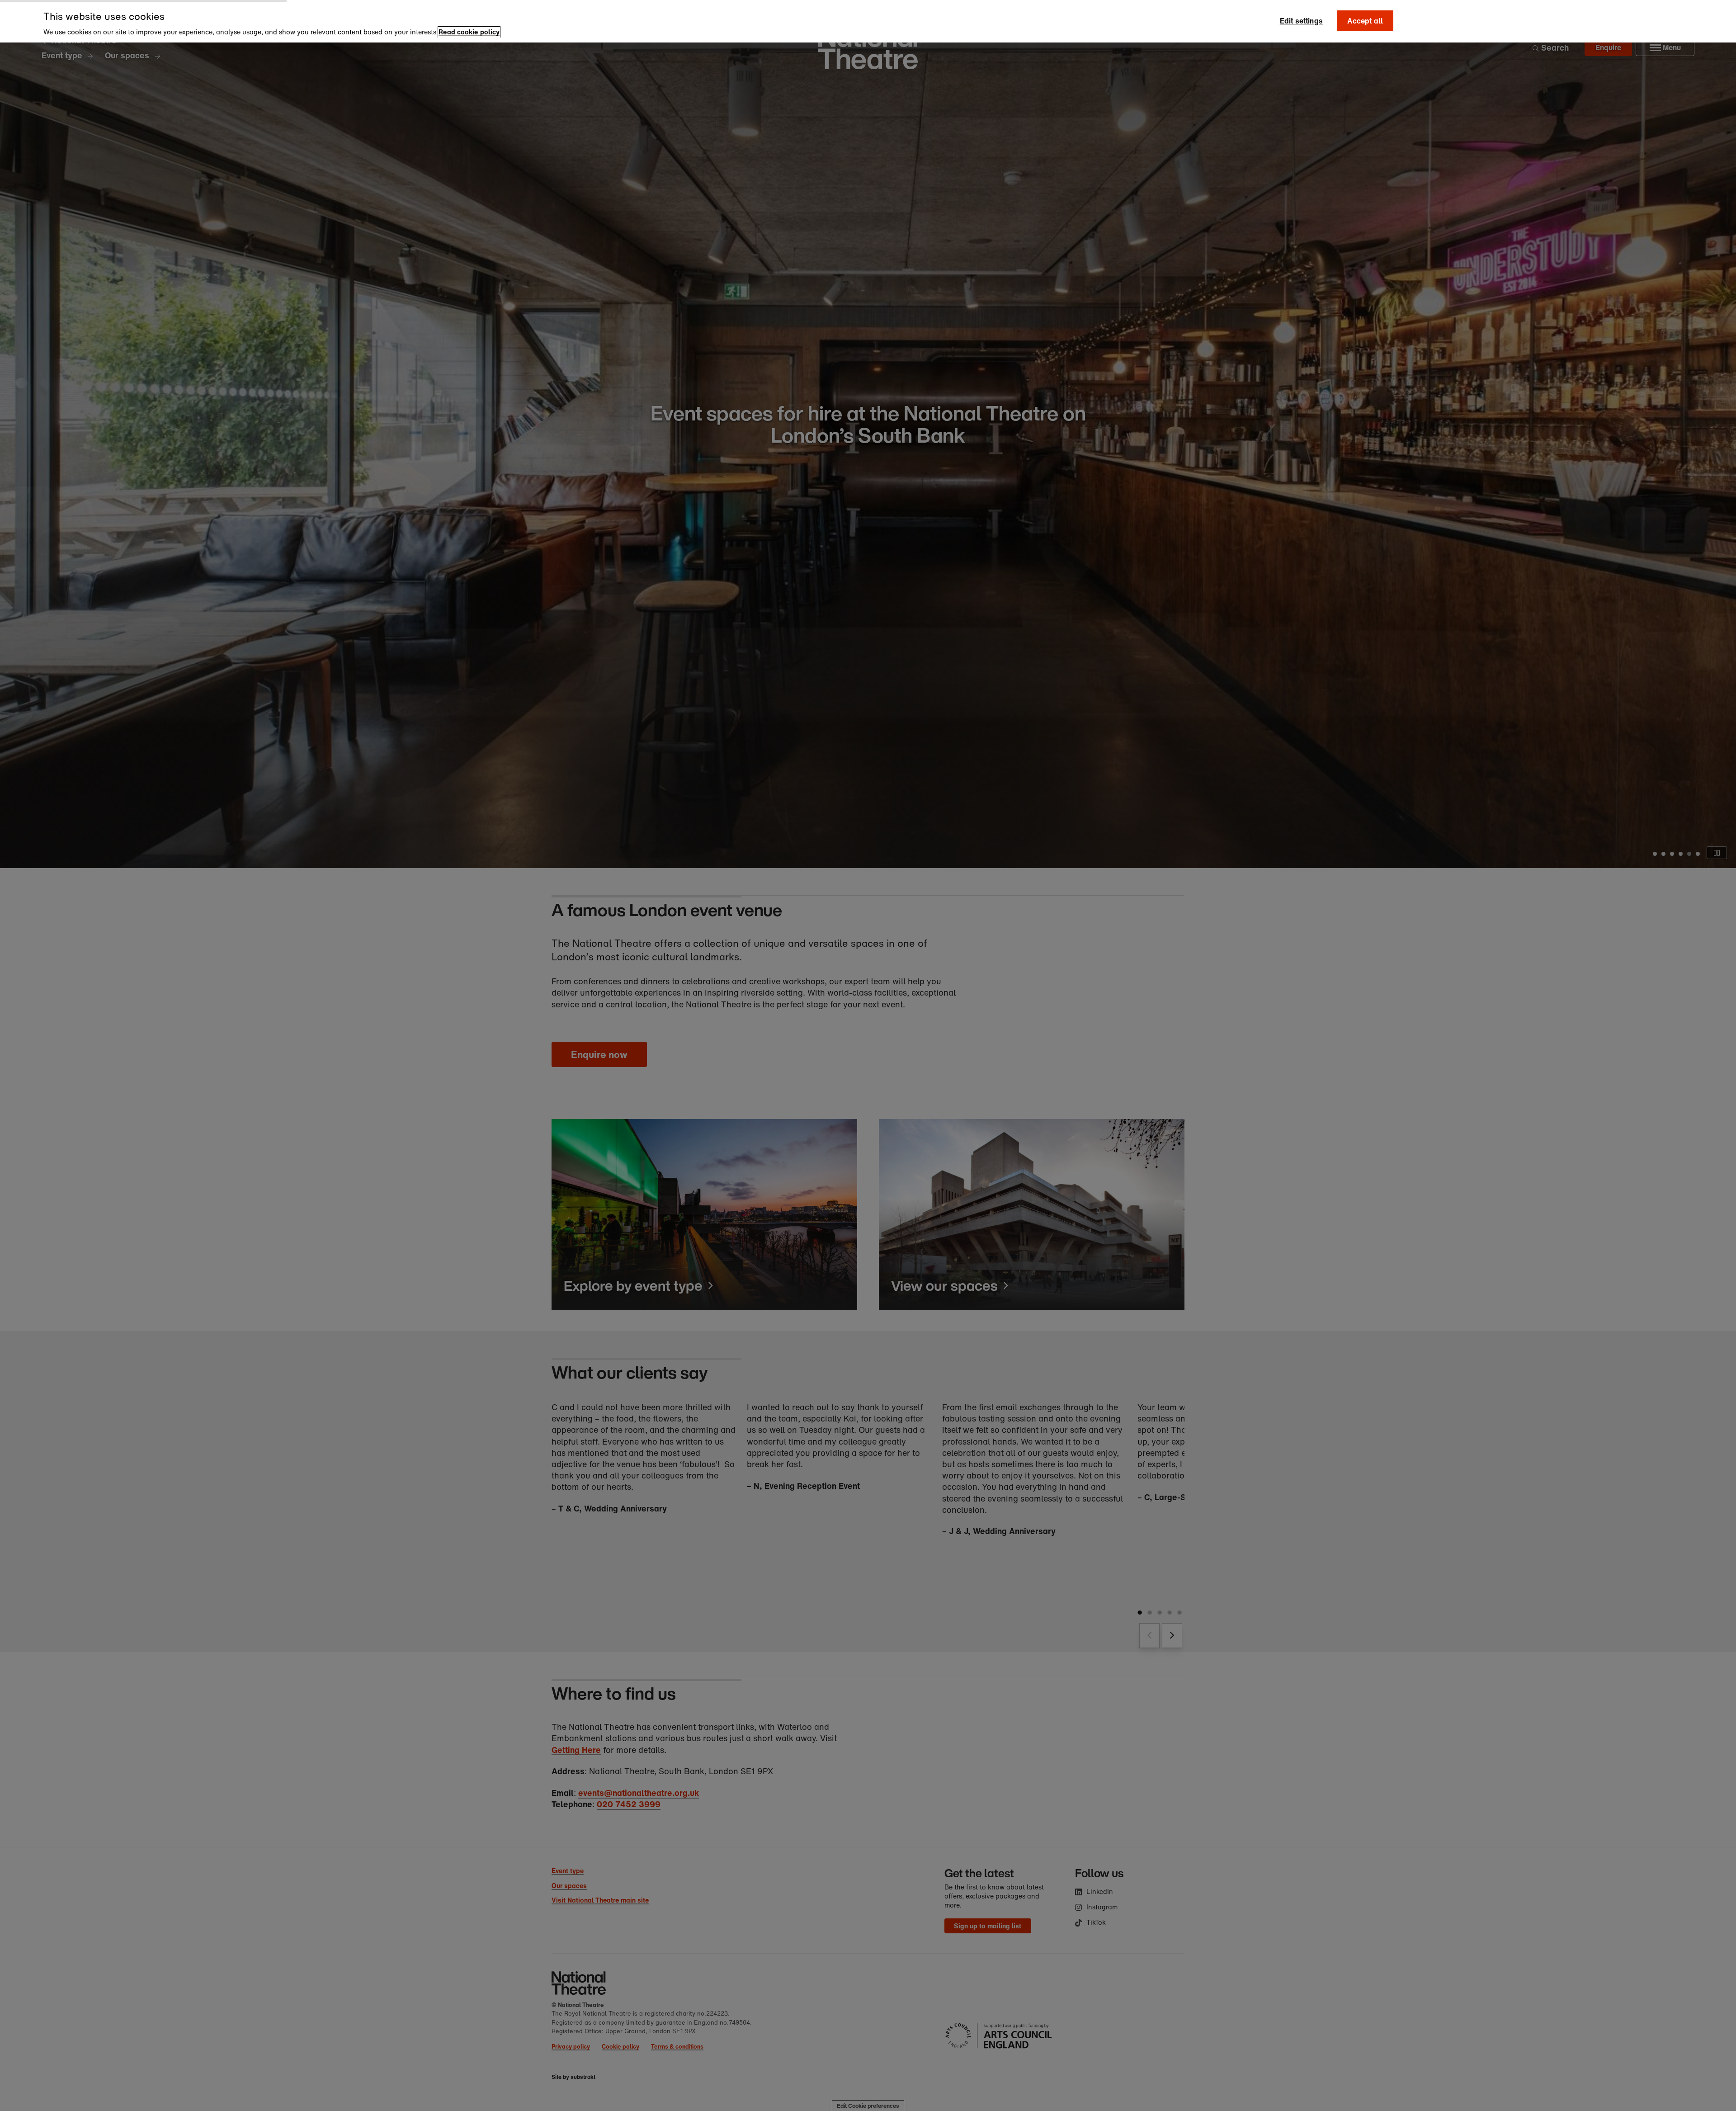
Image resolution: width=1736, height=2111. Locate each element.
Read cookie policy (469, 32)
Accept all (1365, 21)
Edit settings (1301, 21)
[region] (868, 21)
